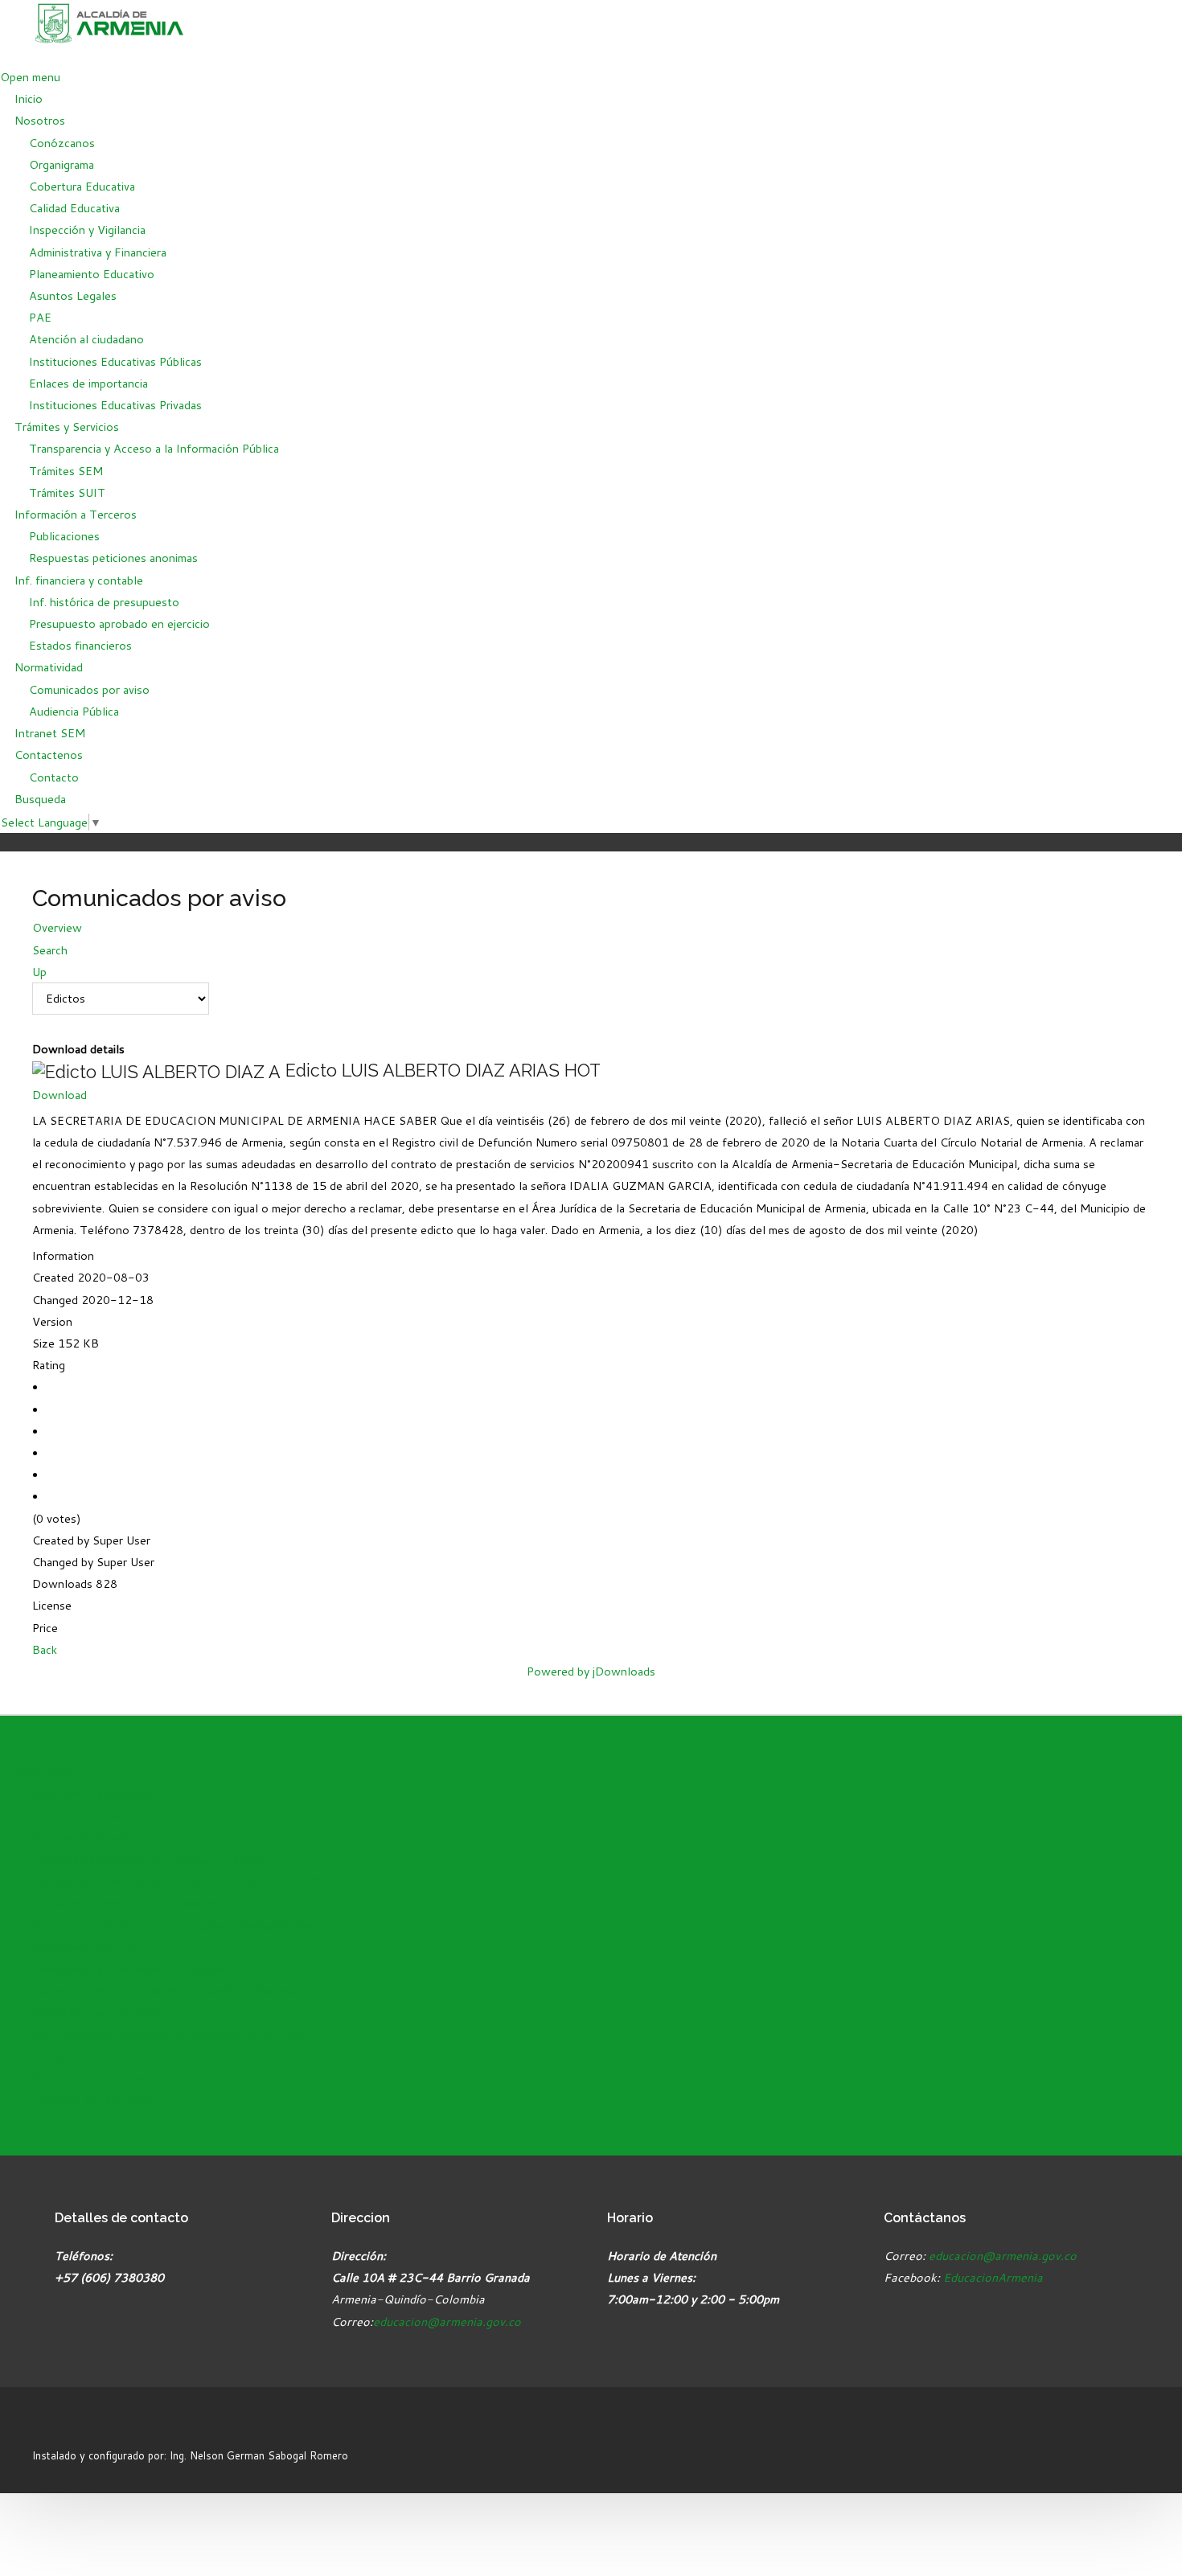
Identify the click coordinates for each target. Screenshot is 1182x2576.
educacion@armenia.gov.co (447, 2322)
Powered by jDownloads (591, 1671)
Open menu (30, 77)
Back (45, 1649)
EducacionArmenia (993, 2277)
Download (60, 1095)
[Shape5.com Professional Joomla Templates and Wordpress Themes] (66, 2426)
